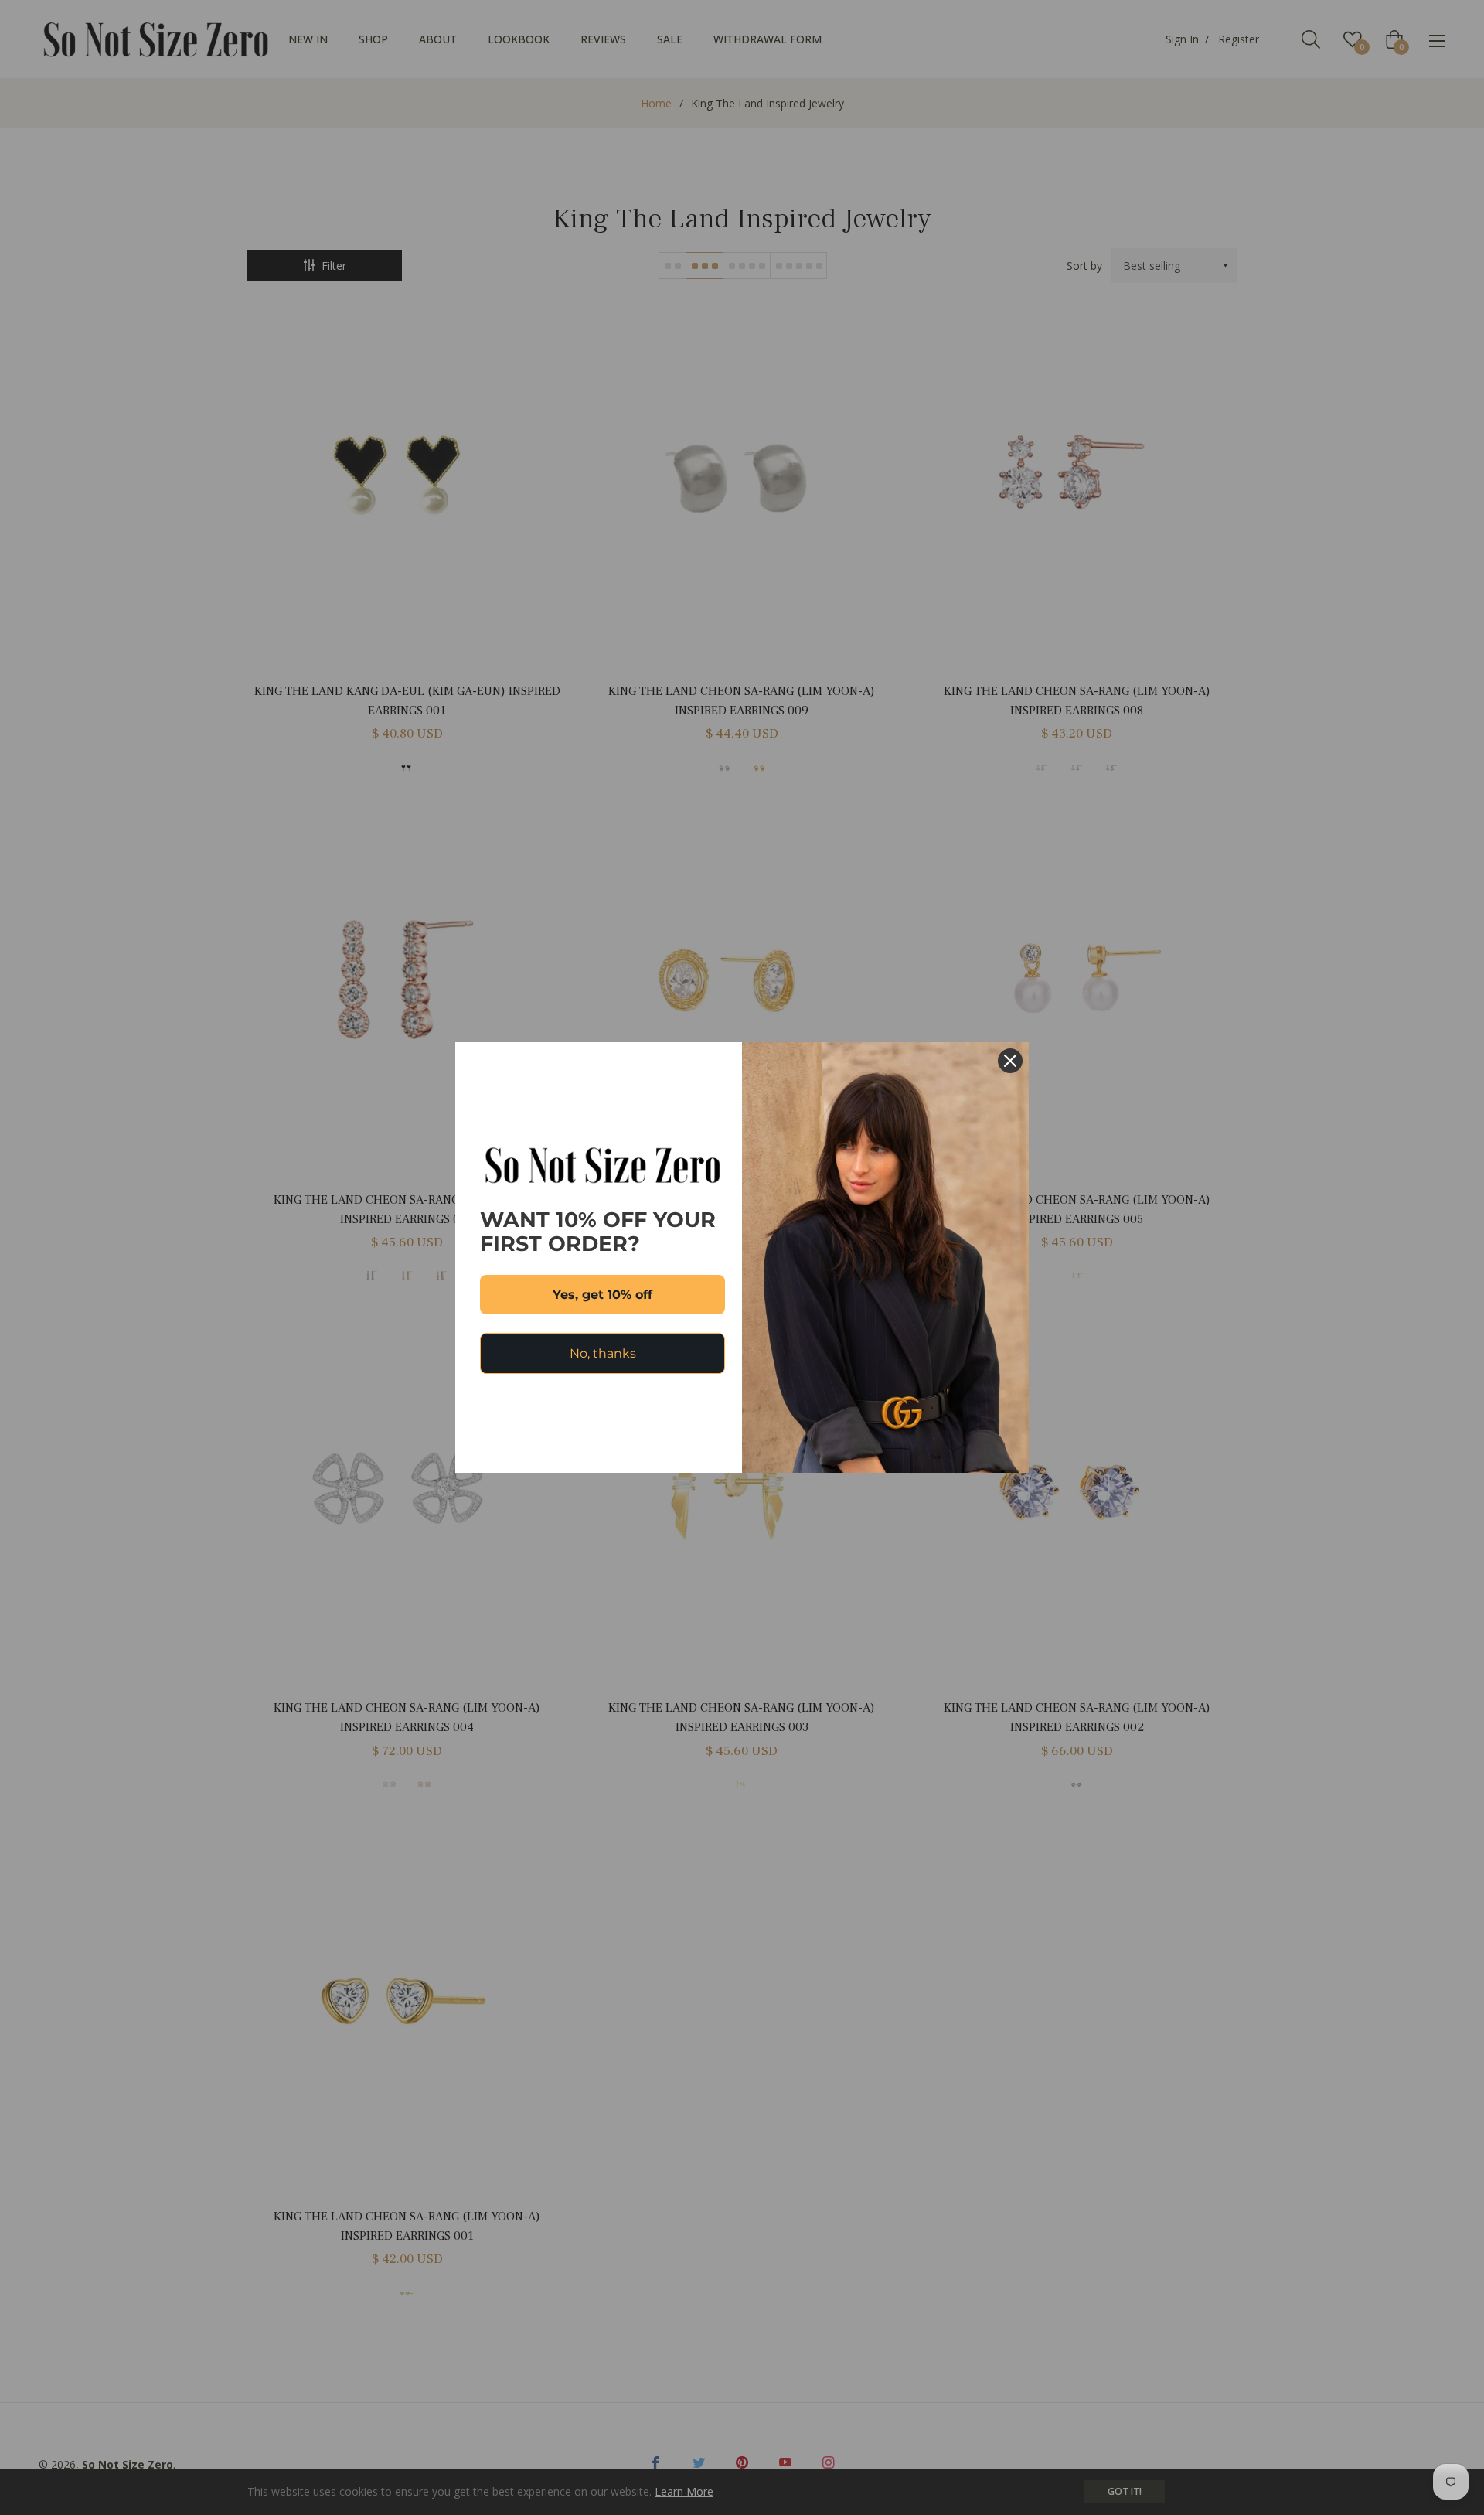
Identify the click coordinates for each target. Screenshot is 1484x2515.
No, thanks (603, 1353)
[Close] (1010, 1061)
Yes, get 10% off (602, 1295)
